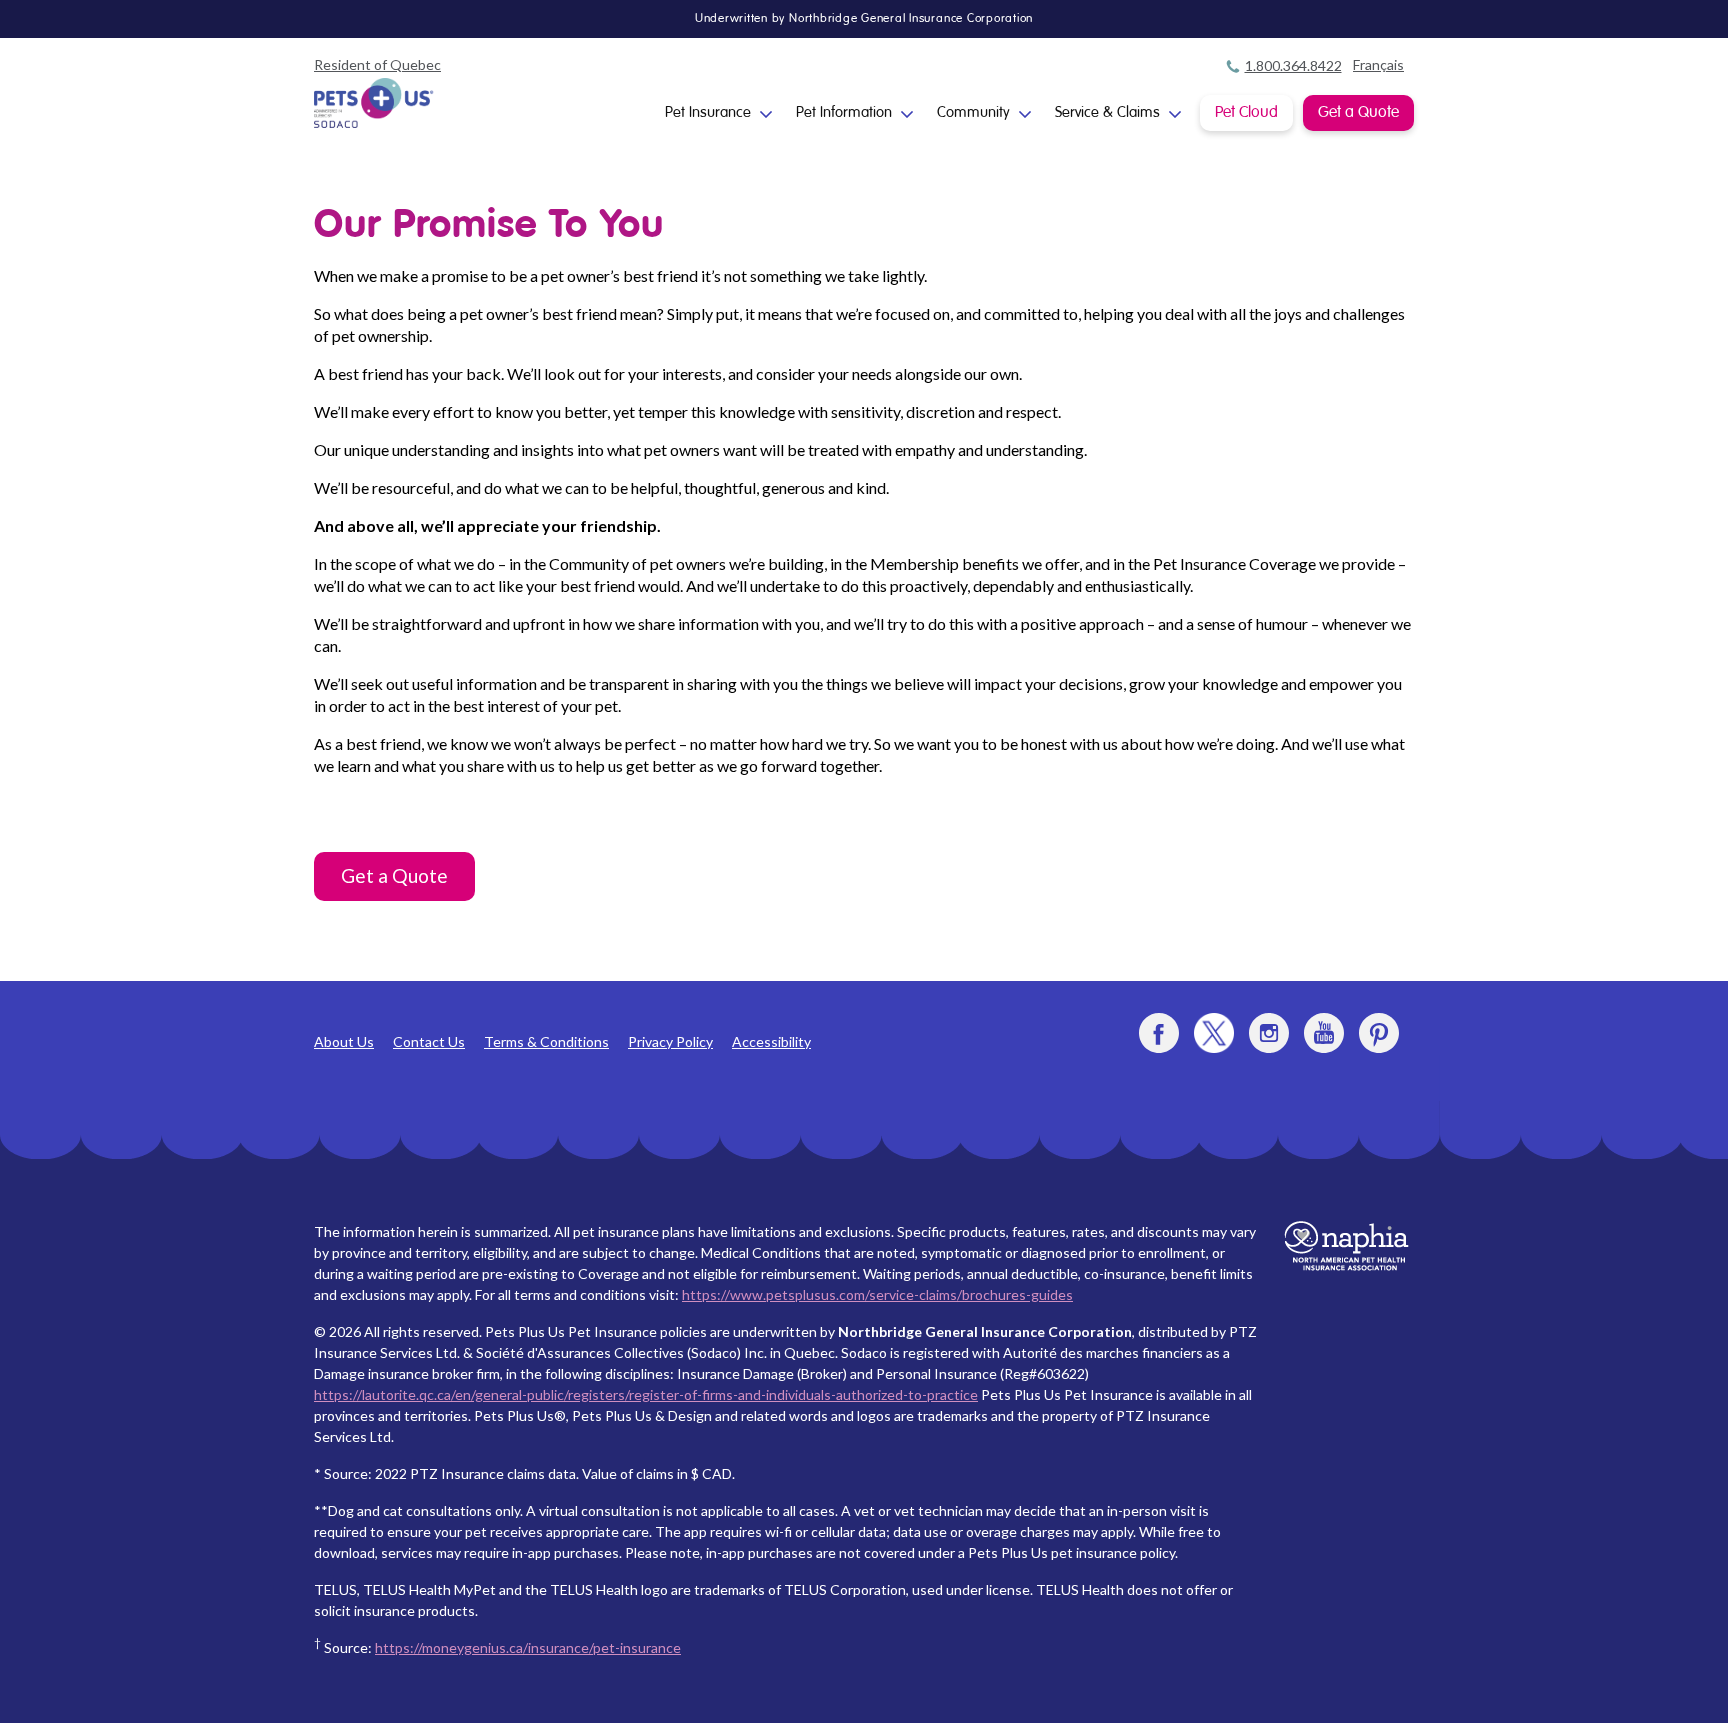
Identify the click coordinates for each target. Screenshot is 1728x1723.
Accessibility (771, 1041)
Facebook (1159, 1033)
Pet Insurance (708, 112)
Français (1378, 64)
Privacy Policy (670, 1041)
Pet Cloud (1246, 113)
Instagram (1269, 1033)
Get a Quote (1358, 113)
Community (973, 112)
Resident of (377, 64)
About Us (344, 1041)
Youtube (1324, 1033)
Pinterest (1379, 1033)
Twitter (1214, 1033)
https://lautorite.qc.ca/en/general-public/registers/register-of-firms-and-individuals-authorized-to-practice (646, 1394)
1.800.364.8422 (1293, 65)
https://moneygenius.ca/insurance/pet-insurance (528, 1647)
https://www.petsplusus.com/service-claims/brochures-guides (877, 1294)
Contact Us (429, 1041)
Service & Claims (1107, 112)
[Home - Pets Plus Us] (374, 103)
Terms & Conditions (546, 1041)
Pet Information (844, 112)
